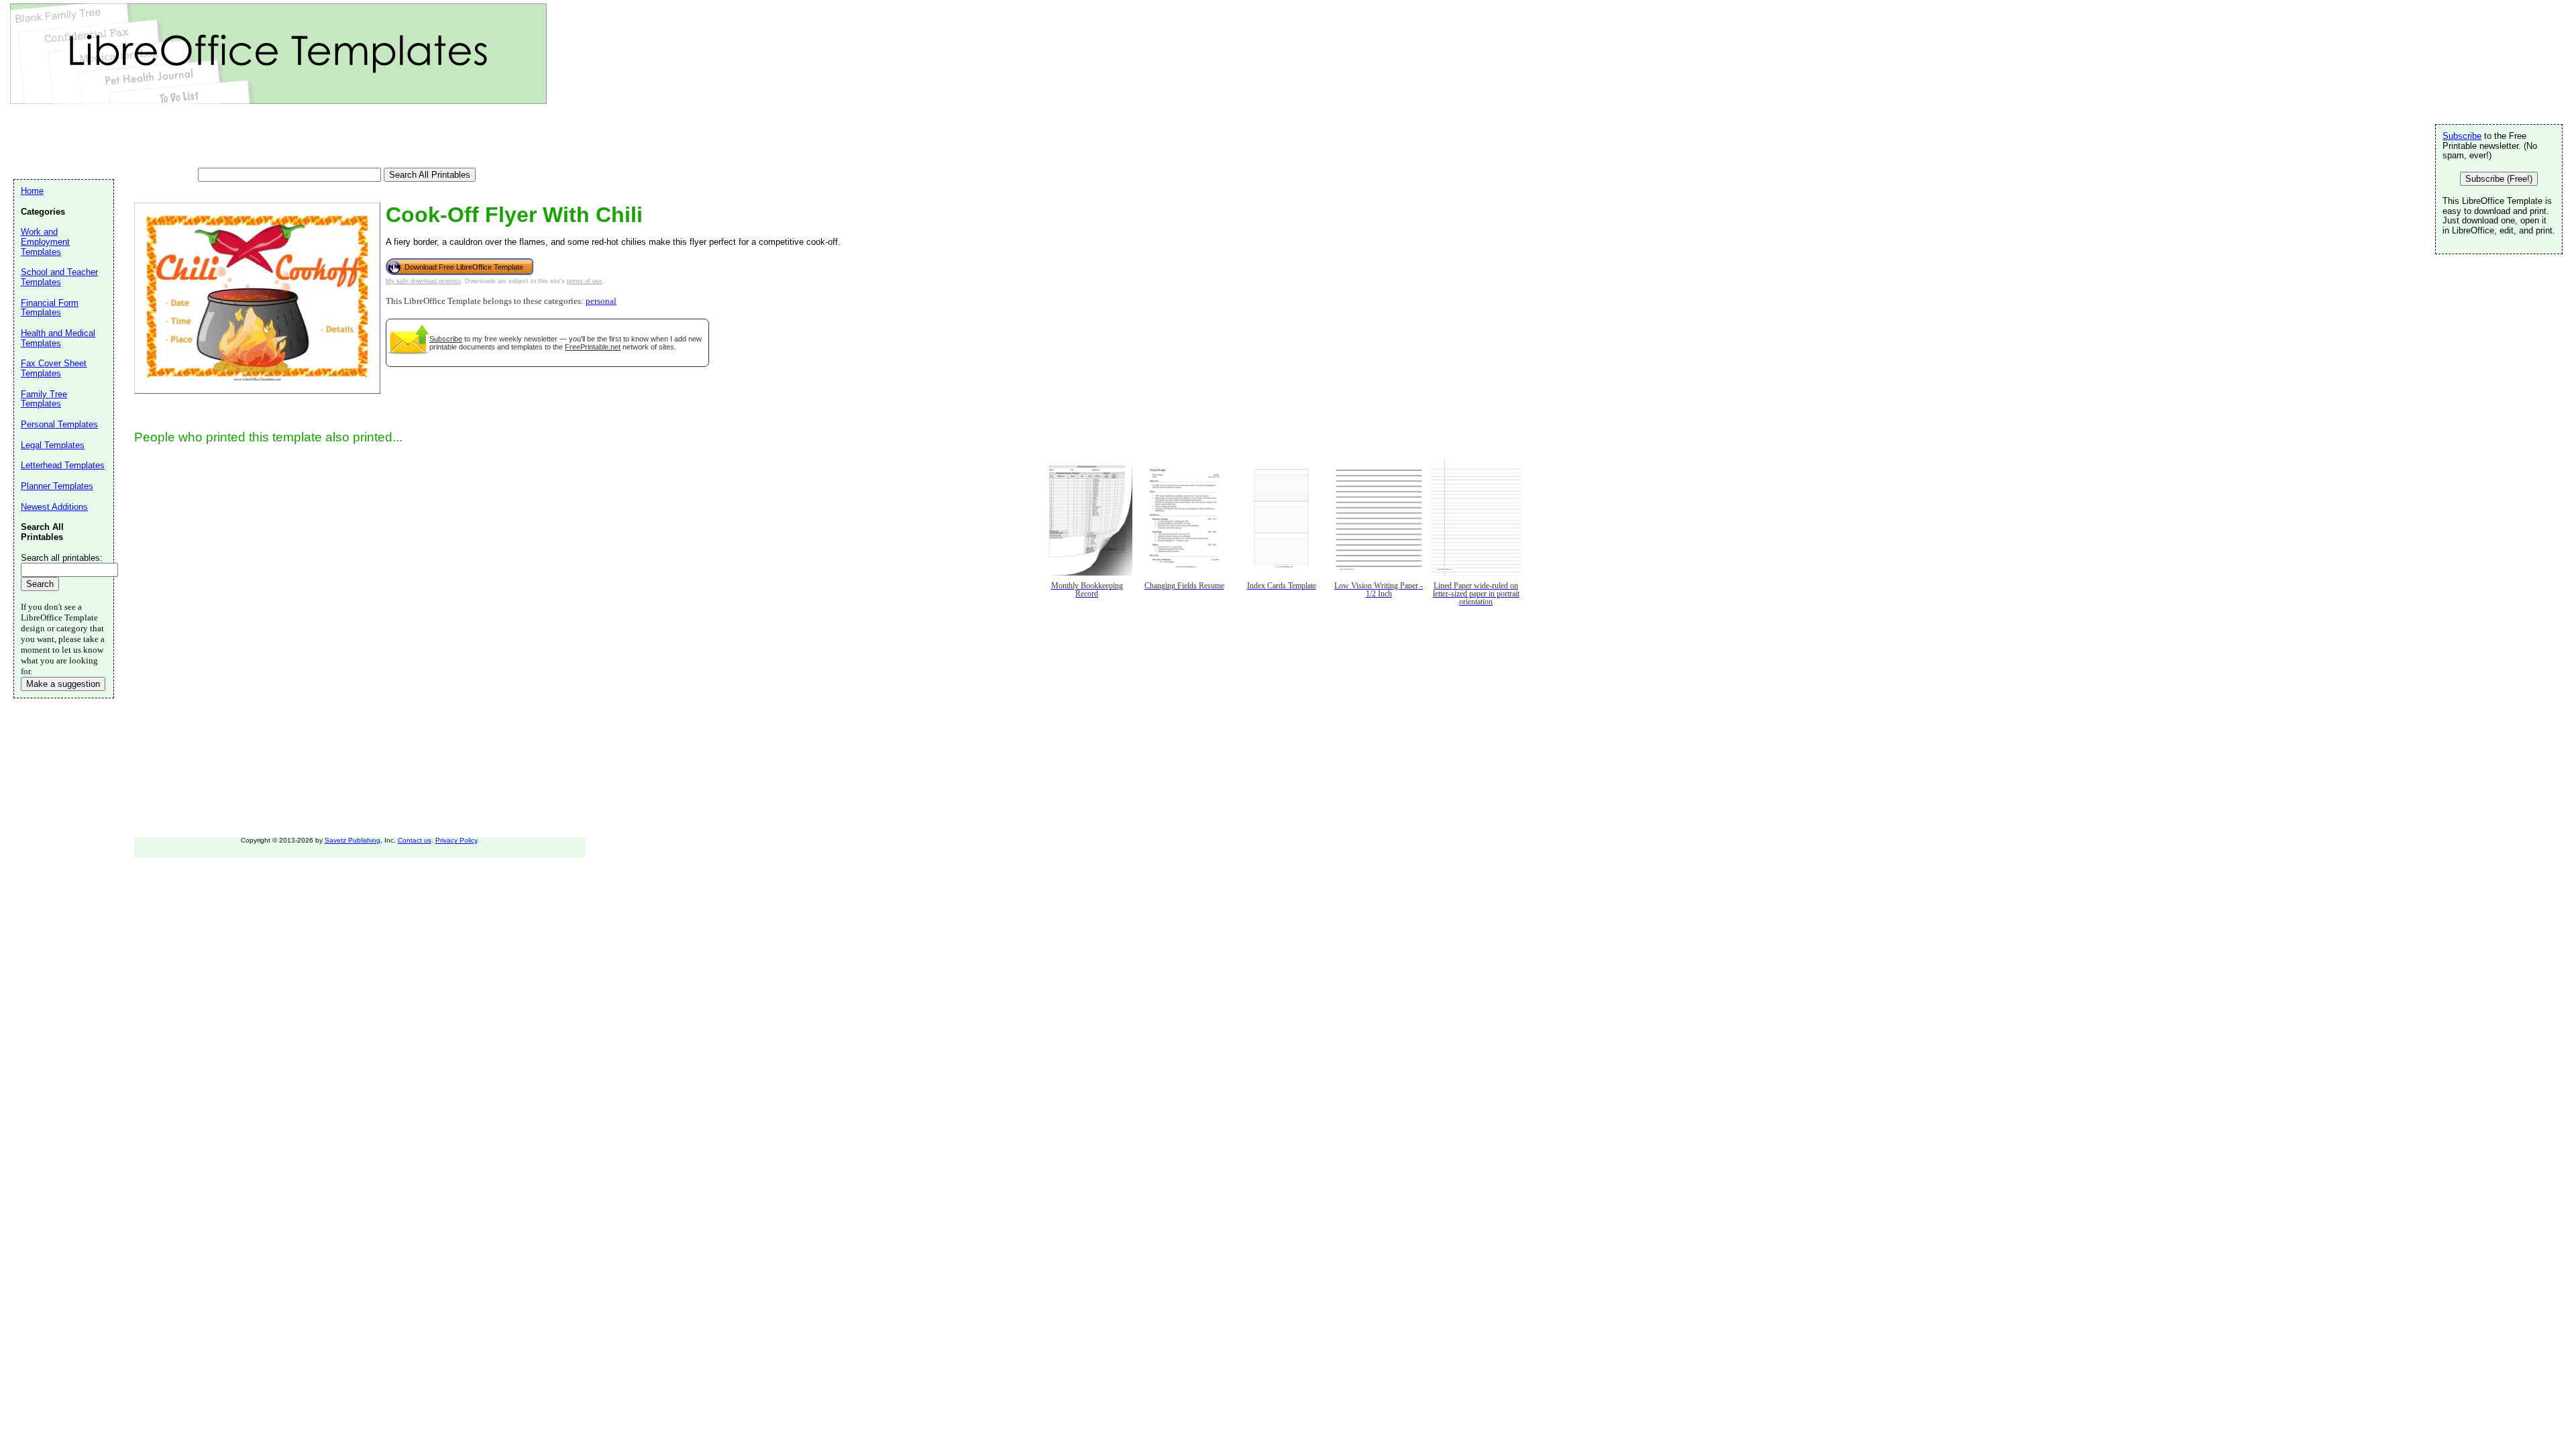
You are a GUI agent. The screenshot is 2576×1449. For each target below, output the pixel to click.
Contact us (415, 840)
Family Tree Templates (44, 399)
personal (601, 301)
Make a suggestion (63, 684)
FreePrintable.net (593, 347)
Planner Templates (57, 486)
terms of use (585, 281)
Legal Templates (53, 445)
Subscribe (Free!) (2499, 179)
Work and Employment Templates (45, 241)
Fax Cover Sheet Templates (54, 368)
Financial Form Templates (50, 308)
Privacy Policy (456, 840)
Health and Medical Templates (58, 338)
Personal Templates (59, 424)
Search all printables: (62, 558)
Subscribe (446, 339)
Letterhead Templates (63, 465)
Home (32, 191)
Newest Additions (54, 507)
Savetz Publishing (353, 840)
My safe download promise (423, 281)
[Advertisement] (258, 138)
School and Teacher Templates (59, 277)
